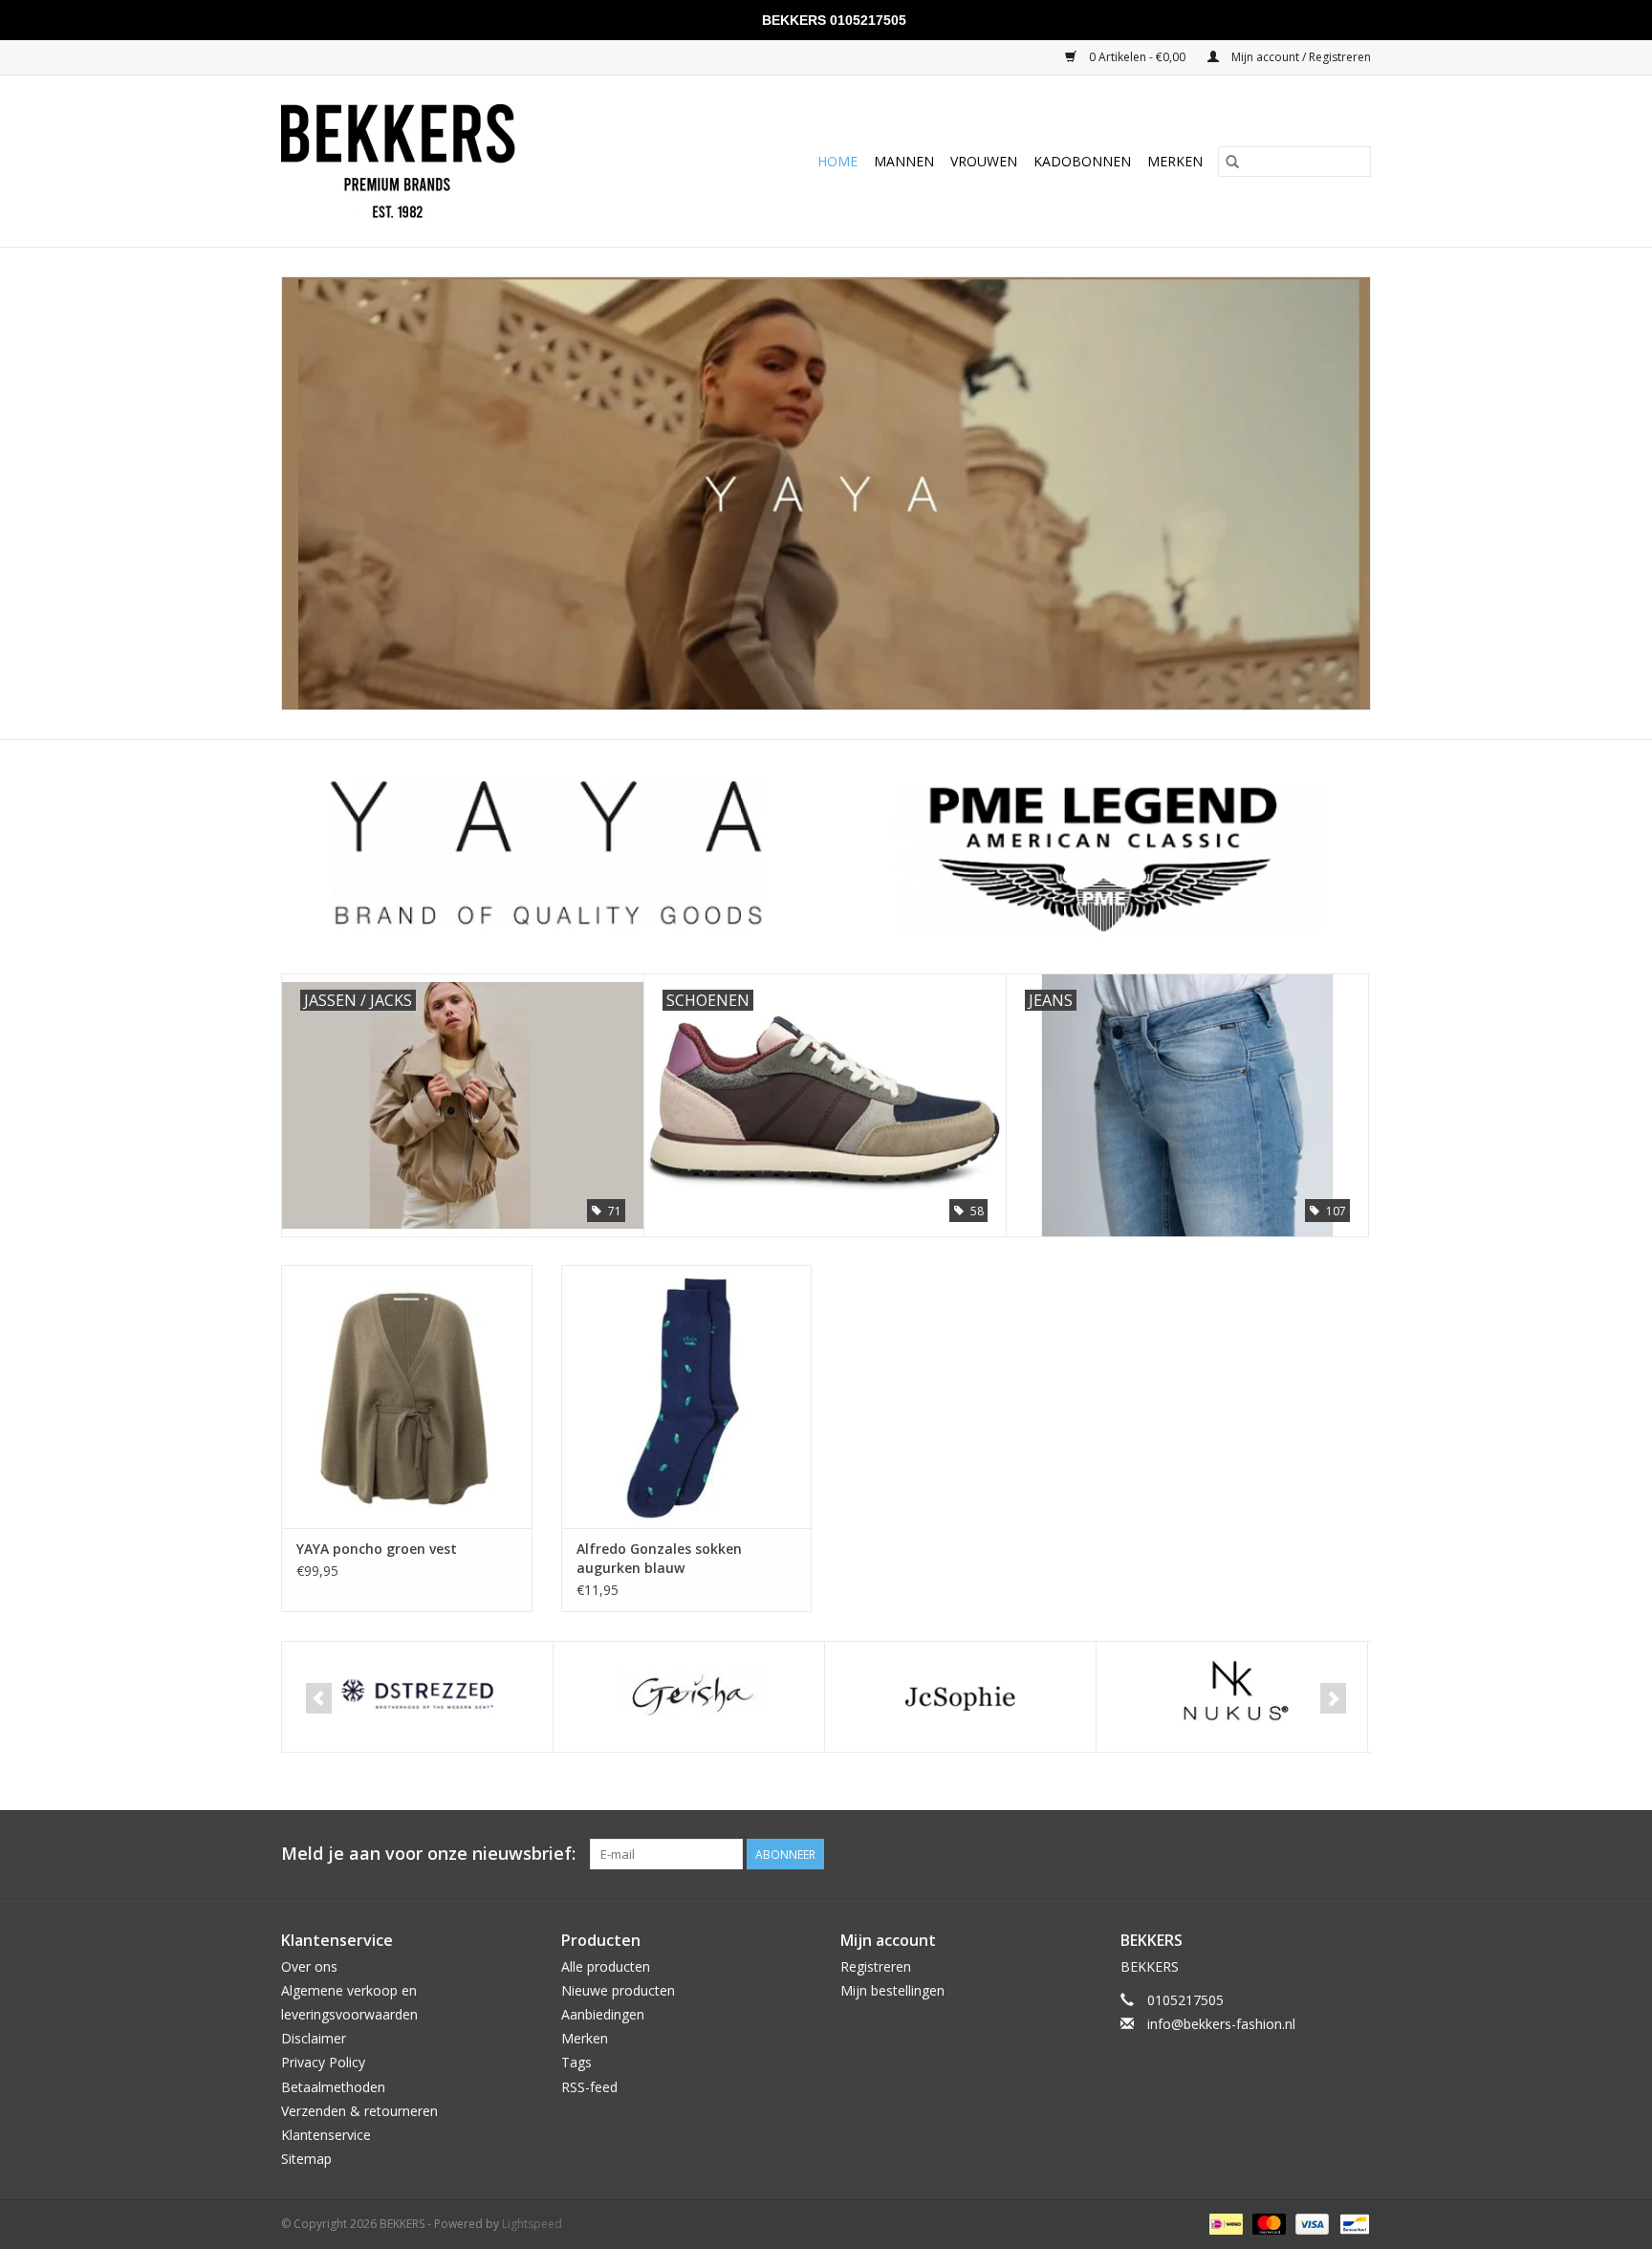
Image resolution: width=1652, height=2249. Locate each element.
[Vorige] (319, 1698)
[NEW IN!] (826, 493)
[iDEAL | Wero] (1224, 2224)
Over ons (309, 1966)
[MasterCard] (1267, 2224)
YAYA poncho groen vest (377, 1549)
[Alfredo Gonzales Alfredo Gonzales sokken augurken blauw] (687, 1397)
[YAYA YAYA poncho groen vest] (407, 1397)
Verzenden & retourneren (359, 2111)
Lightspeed (532, 2224)
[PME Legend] (1232, 1697)
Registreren (876, 1966)
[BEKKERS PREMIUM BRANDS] (442, 161)
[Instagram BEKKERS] (1356, 1854)
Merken (1175, 161)
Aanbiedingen (603, 2014)
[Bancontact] (1351, 2224)
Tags (576, 2062)
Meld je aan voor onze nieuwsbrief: (428, 1854)
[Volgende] (1333, 1698)
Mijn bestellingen (892, 1990)
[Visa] (1310, 2224)
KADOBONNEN (1082, 161)
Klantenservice (326, 2135)
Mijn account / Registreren (1300, 57)
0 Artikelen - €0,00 (1137, 57)
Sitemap (306, 2159)
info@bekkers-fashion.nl (1221, 2024)
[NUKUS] (960, 1697)
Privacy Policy (323, 2062)
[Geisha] (417, 1697)
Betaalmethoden (333, 2087)
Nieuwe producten (618, 1990)
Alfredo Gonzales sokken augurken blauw (659, 1558)
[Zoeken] (1232, 162)
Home (837, 161)
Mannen (904, 161)
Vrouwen (984, 161)
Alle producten (606, 1966)
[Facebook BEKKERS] (1321, 1854)
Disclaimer (314, 2038)
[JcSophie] (689, 1697)
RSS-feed (589, 2087)
